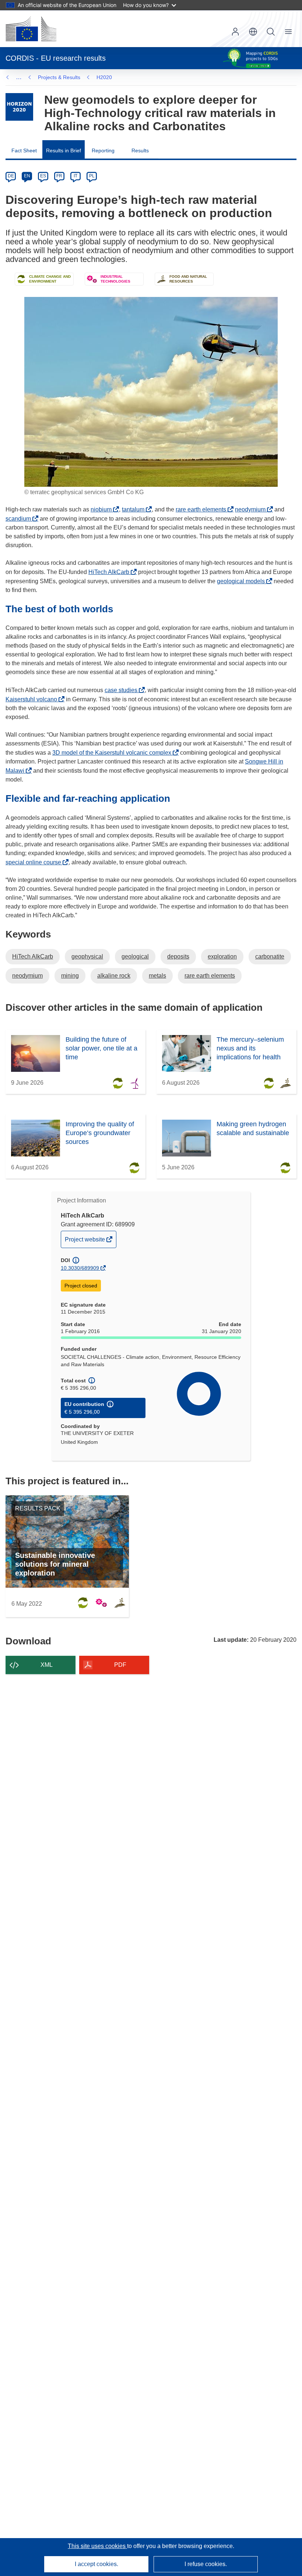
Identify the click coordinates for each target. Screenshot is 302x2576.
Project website (85, 1242)
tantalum (135, 509)
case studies (123, 690)
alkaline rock (114, 976)
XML (47, 1665)
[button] (253, 32)
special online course (35, 862)
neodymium (252, 509)
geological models (243, 581)
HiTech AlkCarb (111, 572)
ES (43, 176)
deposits (178, 956)
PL (92, 176)
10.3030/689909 (80, 1268)
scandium (20, 519)
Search (271, 32)
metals (157, 976)
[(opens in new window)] (31, 29)
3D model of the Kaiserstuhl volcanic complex (114, 753)
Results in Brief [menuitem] (64, 150)
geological (135, 956)
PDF (120, 1665)
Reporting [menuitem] (103, 150)
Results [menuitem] (140, 150)
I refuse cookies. (206, 2564)
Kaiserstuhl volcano (33, 699)
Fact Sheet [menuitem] (24, 150)
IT (75, 176)
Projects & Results (59, 77)
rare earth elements (203, 509)
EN (27, 176)
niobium (103, 509)
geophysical (87, 956)
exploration (222, 956)
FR (59, 176)
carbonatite (270, 956)
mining (70, 976)
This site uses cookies (97, 2546)
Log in (235, 32)
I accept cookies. (96, 2564)
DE (11, 176)
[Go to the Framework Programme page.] (19, 107)
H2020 (104, 77)
